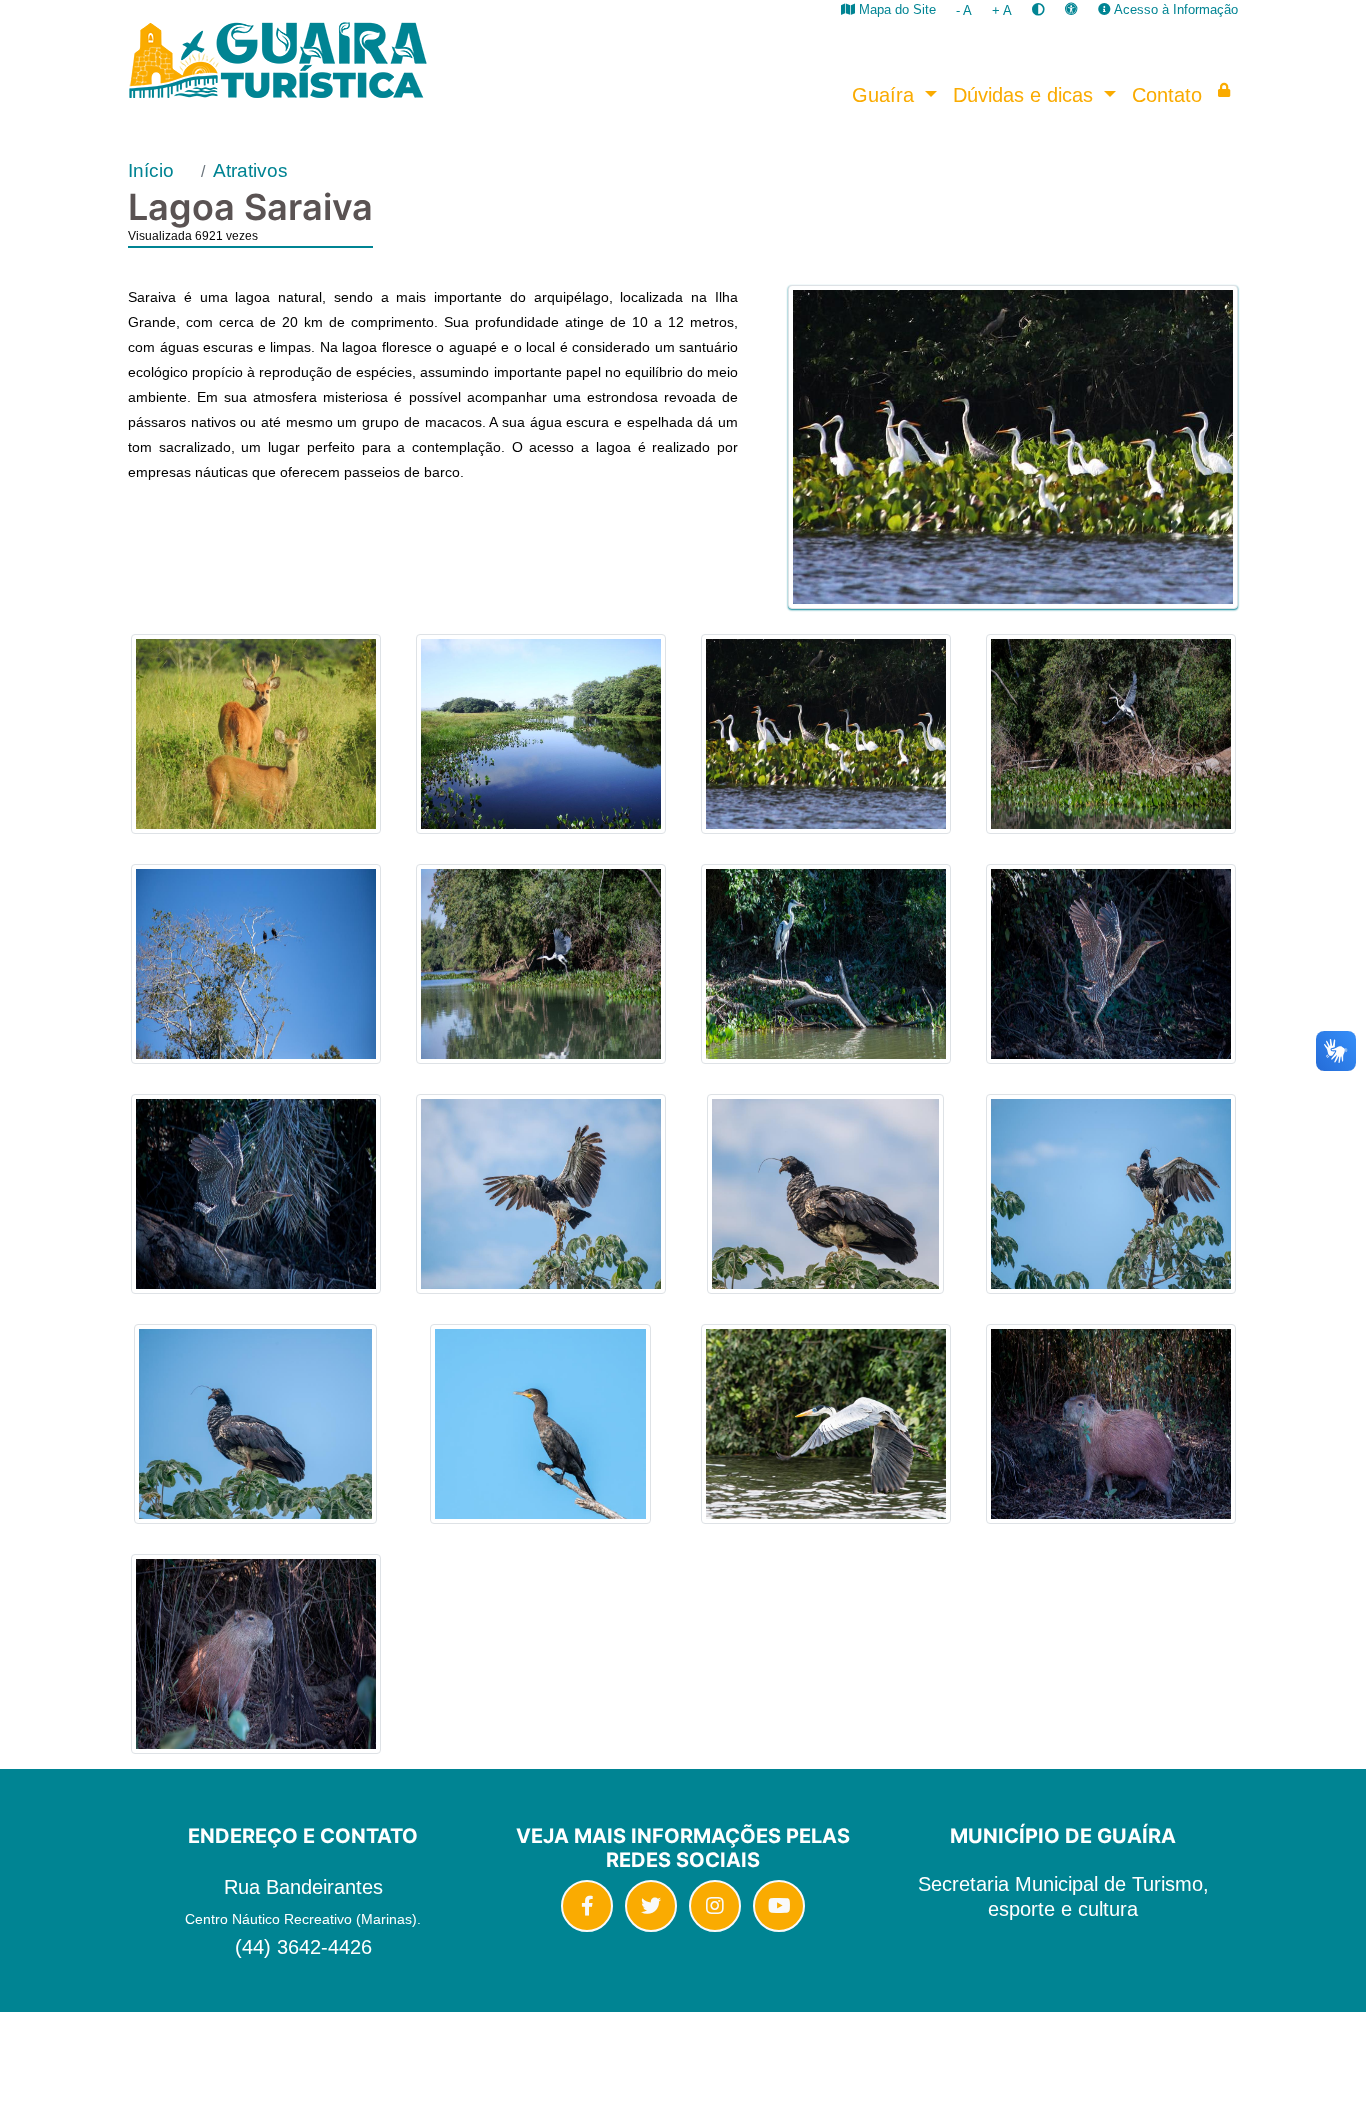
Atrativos (250, 170)
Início (151, 170)
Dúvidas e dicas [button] (1026, 95)
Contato (1167, 95)
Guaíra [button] (886, 95)
